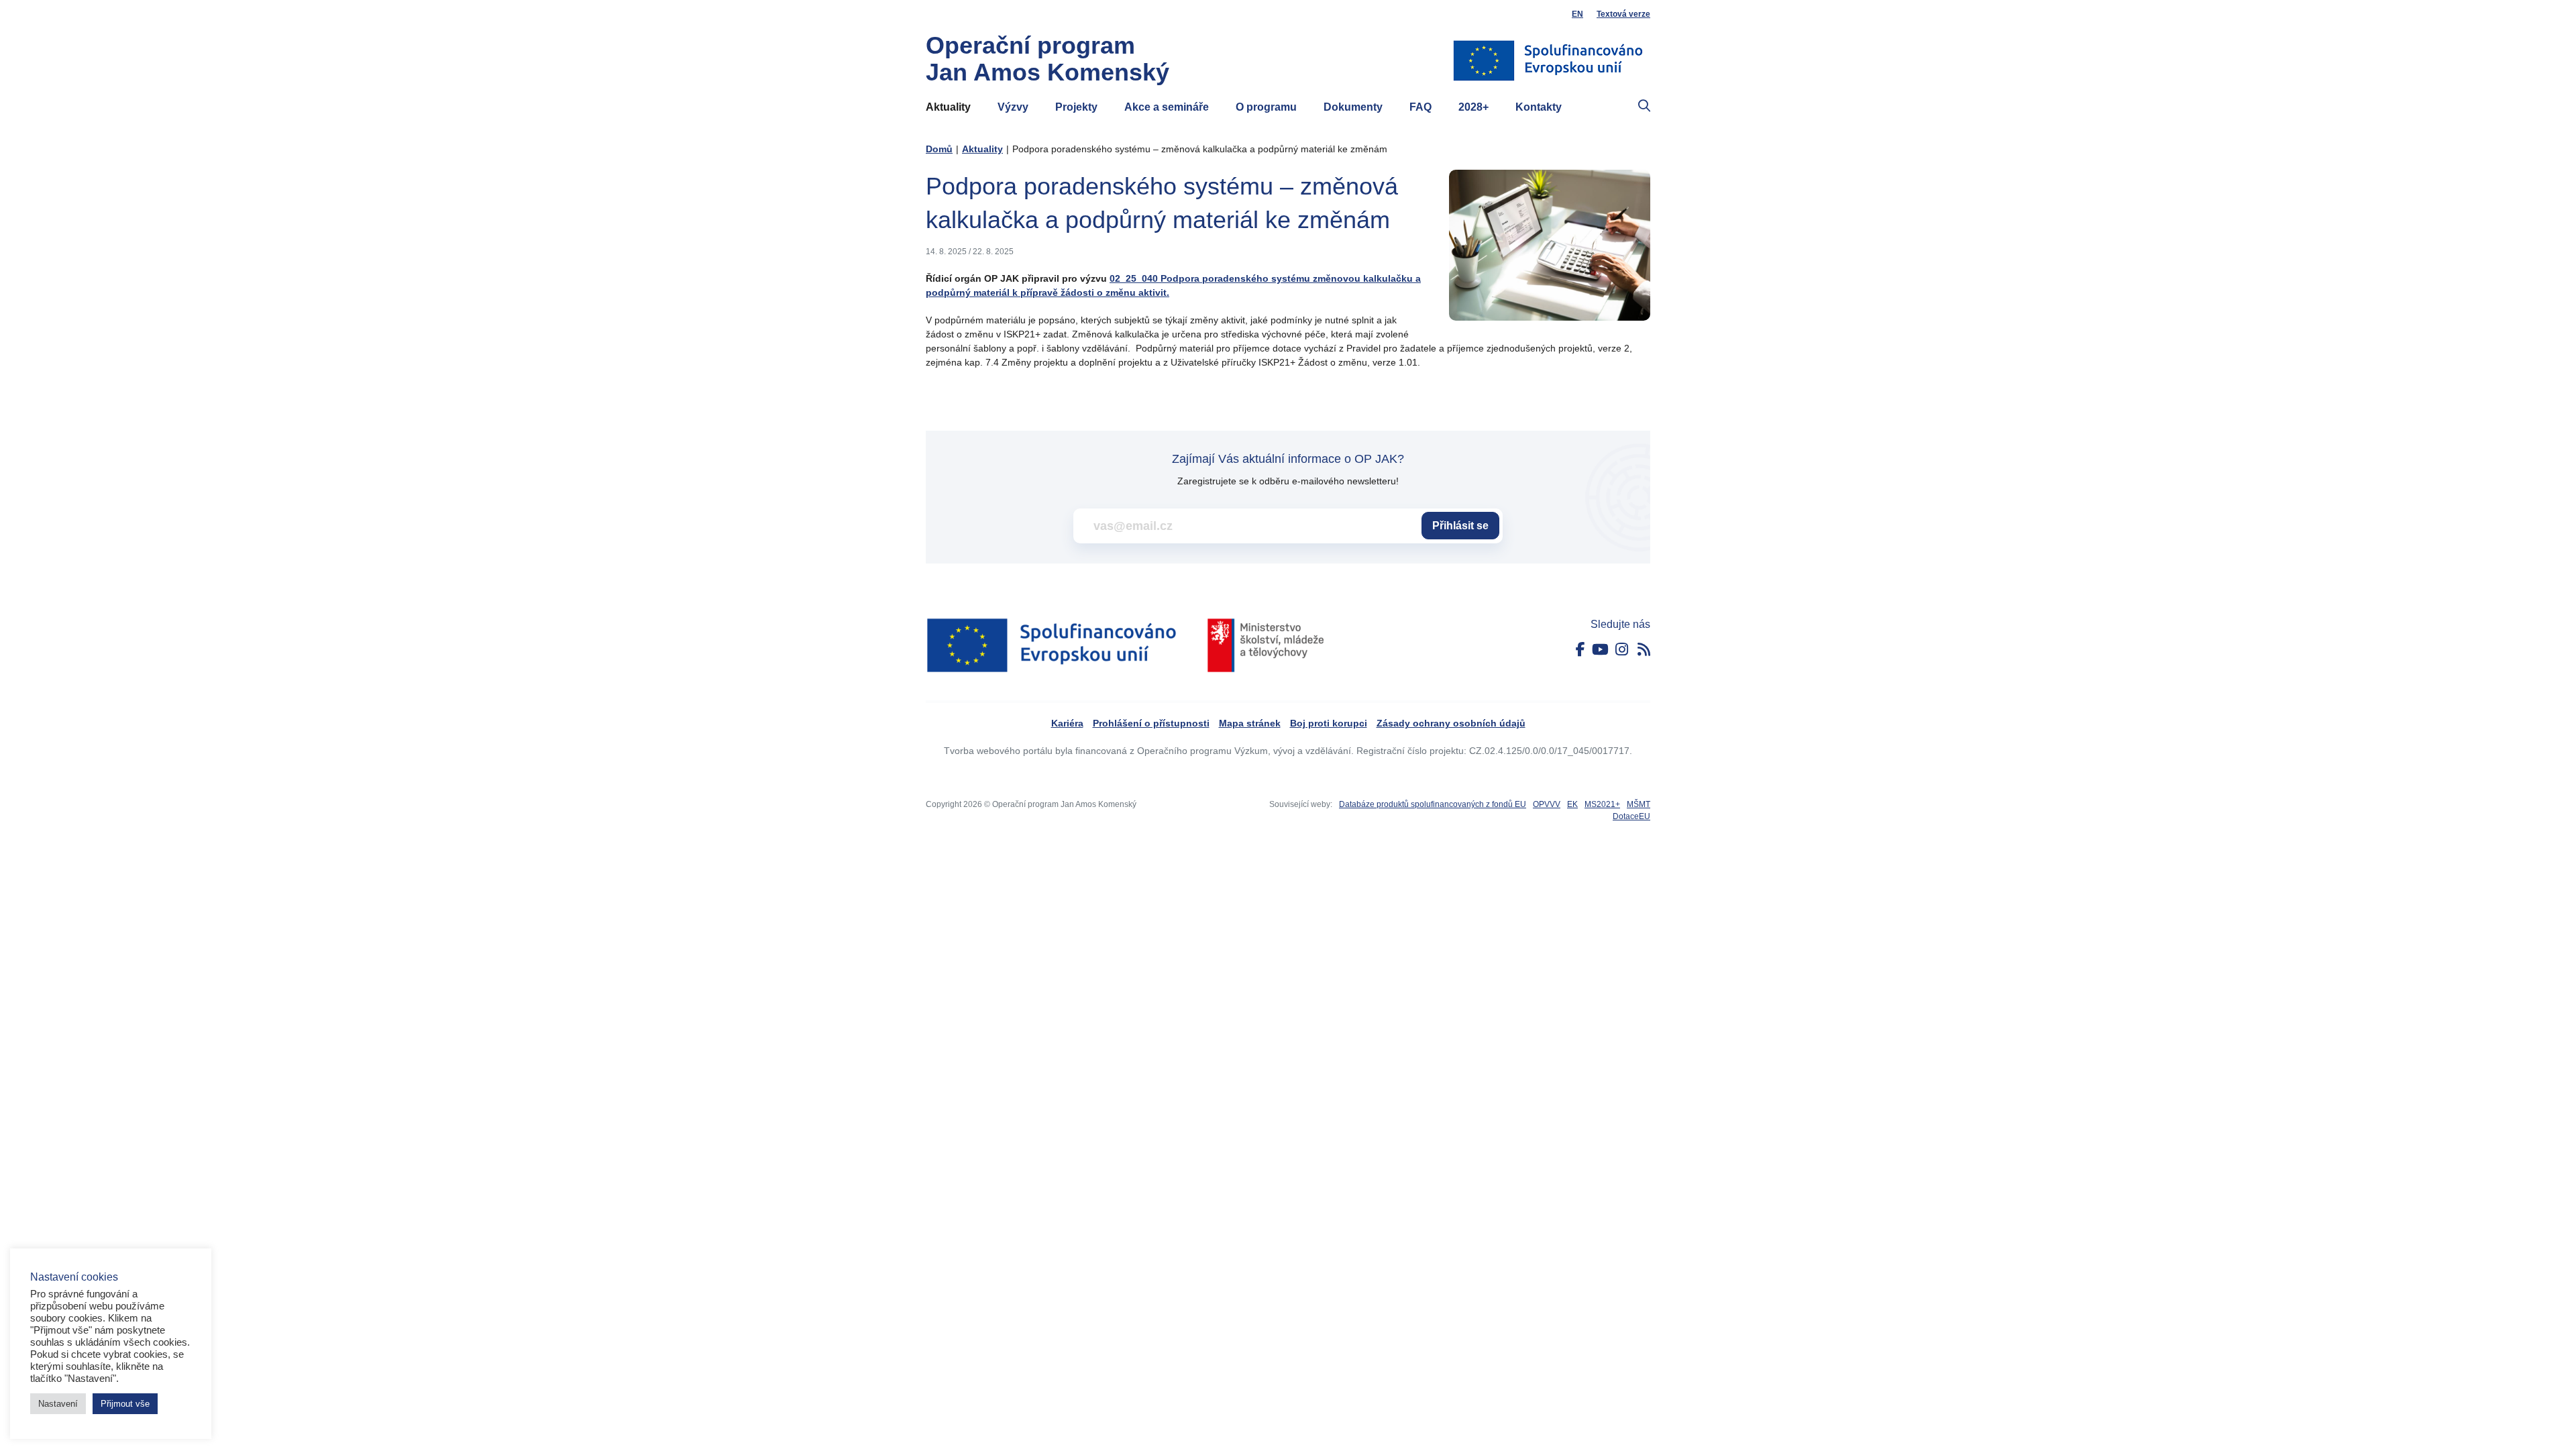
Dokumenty (1353, 107)
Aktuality (948, 107)
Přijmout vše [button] (125, 1404)
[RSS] (1644, 650)
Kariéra (1067, 723)
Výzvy (1013, 107)
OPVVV (1547, 804)
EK (1572, 804)
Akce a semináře (1167, 107)
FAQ (1420, 107)
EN (1577, 14)
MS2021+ (1602, 804)
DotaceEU (1631, 816)
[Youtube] (1600, 650)
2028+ (1473, 107)
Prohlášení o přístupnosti (1151, 723)
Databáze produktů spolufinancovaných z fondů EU (1433, 804)
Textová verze (1623, 14)
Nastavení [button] (58, 1404)
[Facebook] (1580, 650)
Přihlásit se (1460, 526)
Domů (939, 149)
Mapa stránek (1250, 723)
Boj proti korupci (1329, 723)
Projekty (1076, 107)
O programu (1266, 107)
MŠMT (1639, 804)
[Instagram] (1622, 650)
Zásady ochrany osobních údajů (1451, 723)
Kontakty (1539, 107)
